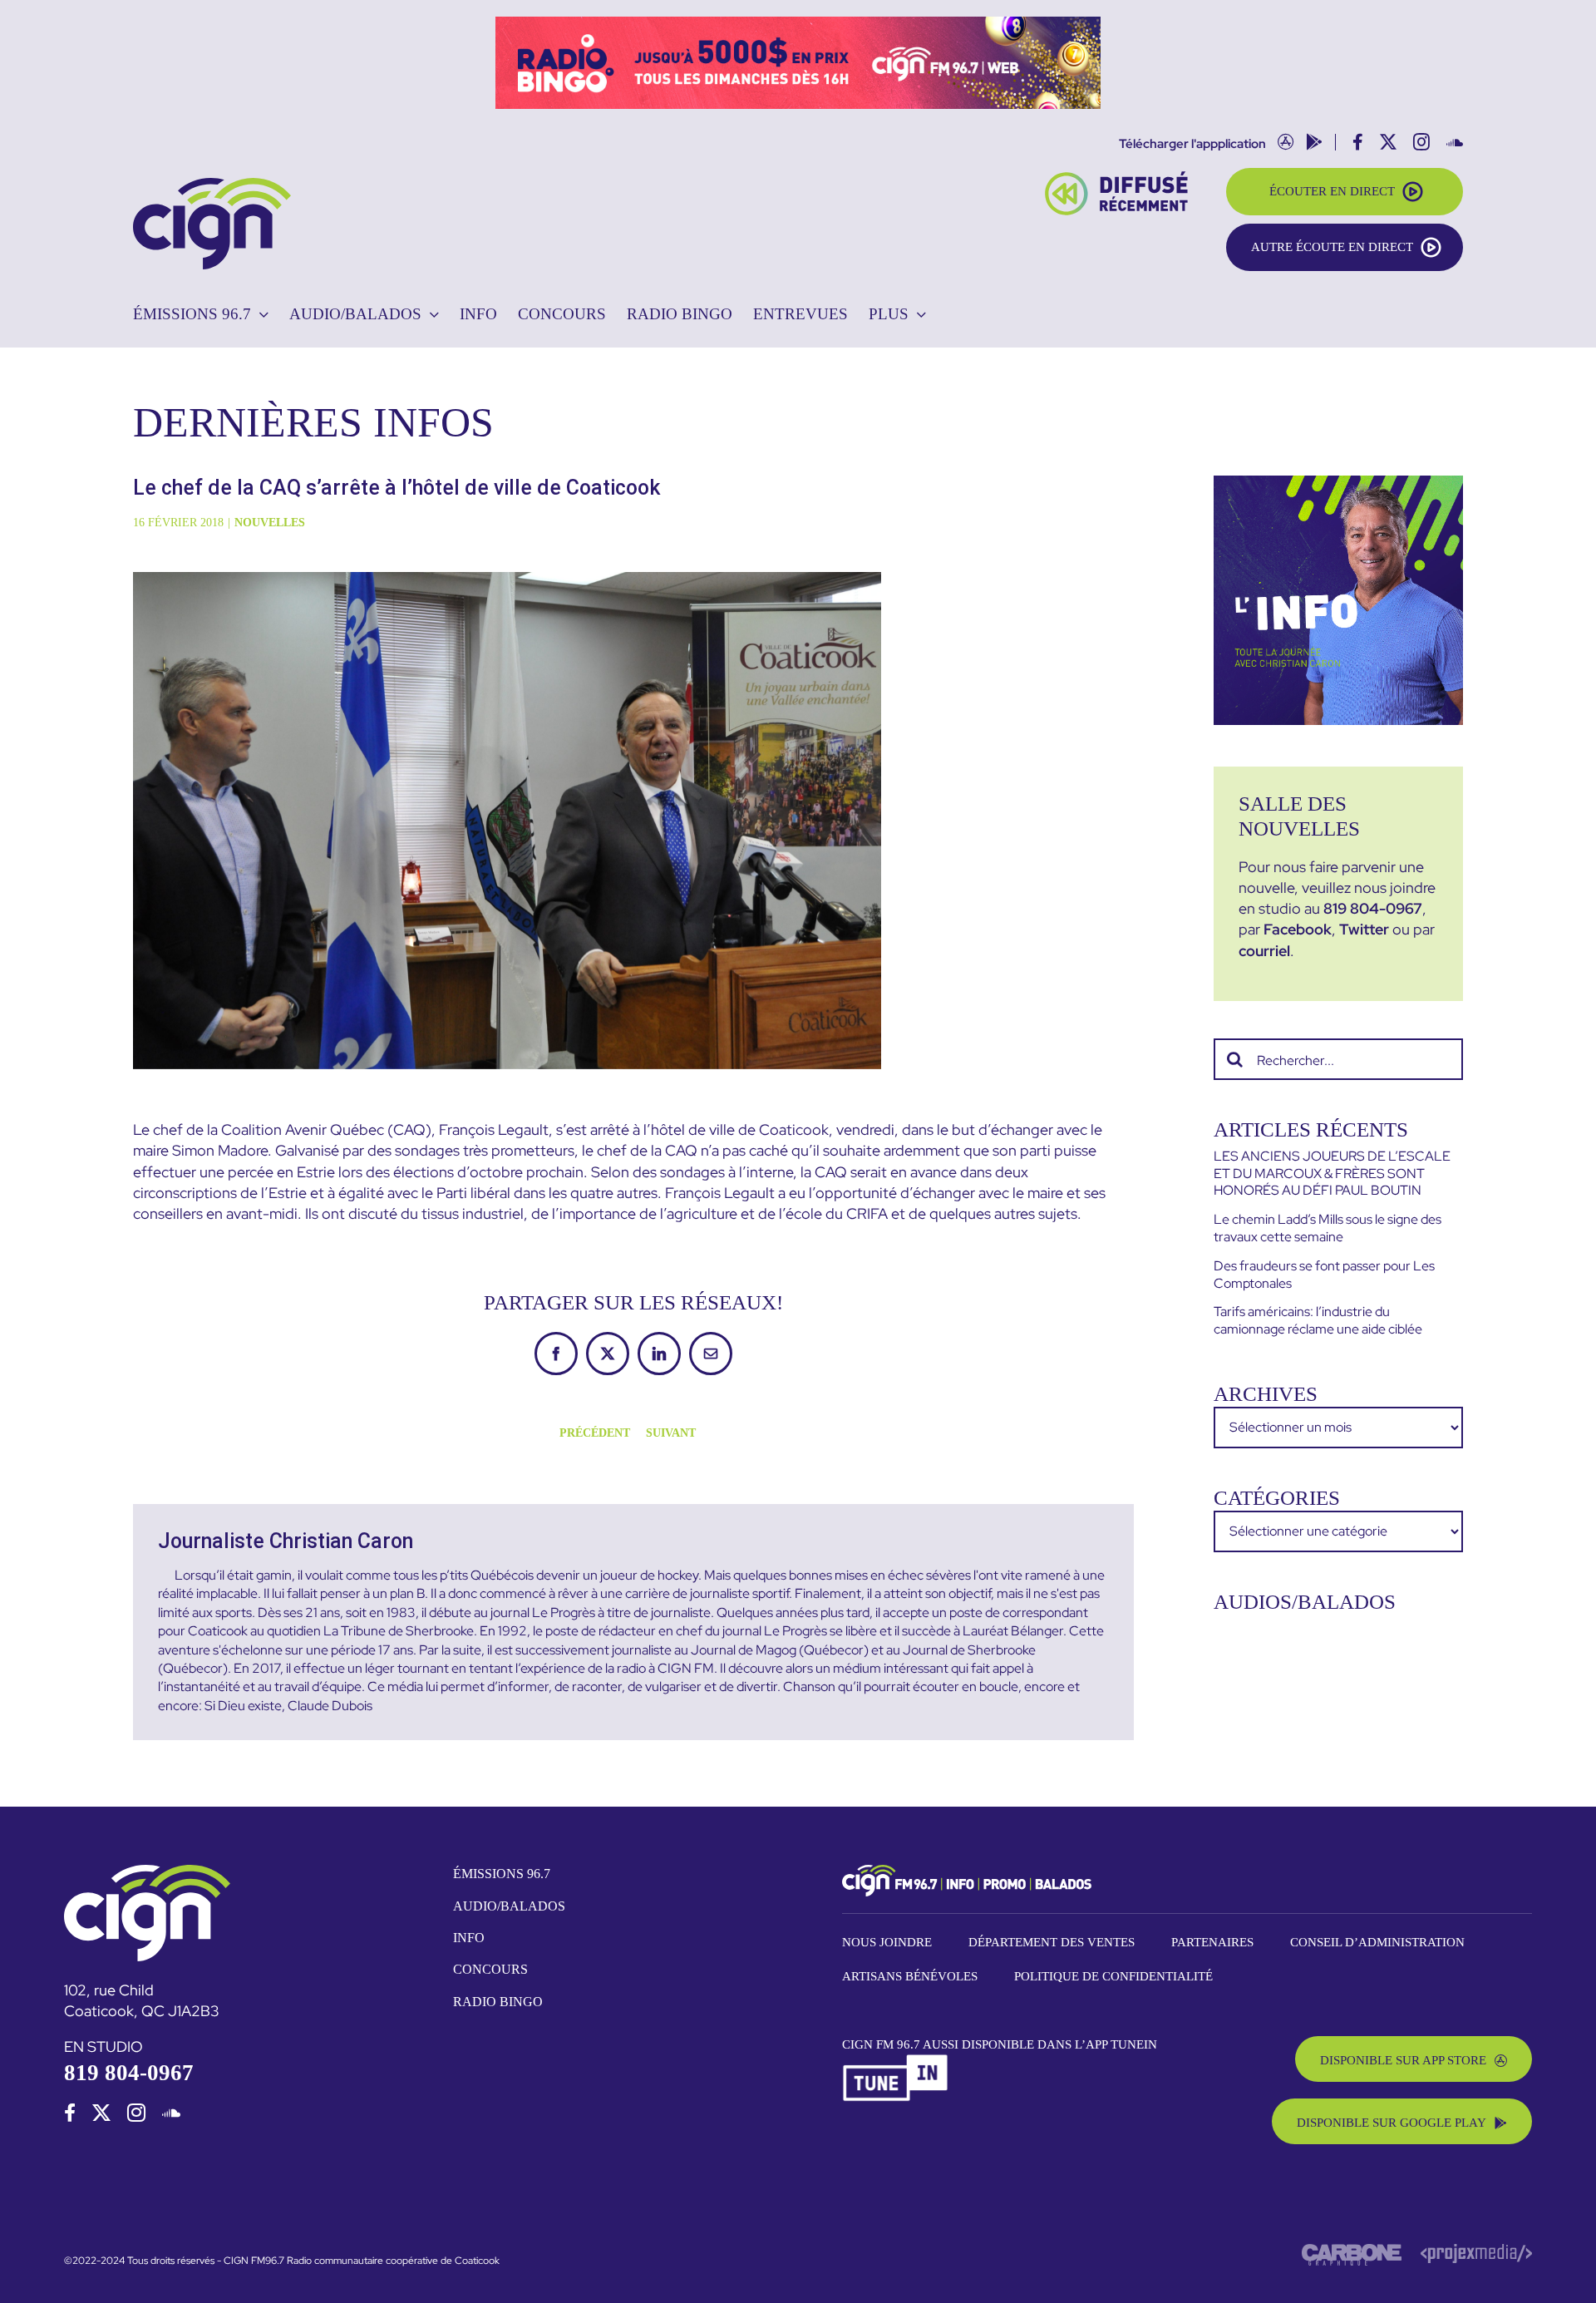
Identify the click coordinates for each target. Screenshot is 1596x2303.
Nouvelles (270, 523)
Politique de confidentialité (1113, 1976)
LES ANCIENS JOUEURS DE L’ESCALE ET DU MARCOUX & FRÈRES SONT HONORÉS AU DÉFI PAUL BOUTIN (1332, 1174)
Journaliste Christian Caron (286, 1541)
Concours (490, 1969)
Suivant (671, 1433)
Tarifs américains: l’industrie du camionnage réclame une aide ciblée (1318, 1320)
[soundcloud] (171, 2113)
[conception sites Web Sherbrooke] (1476, 2251)
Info (469, 1938)
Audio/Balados (509, 1906)
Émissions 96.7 (502, 1874)
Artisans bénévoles (910, 1976)
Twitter (1364, 929)
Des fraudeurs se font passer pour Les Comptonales (1324, 1275)
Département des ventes (1052, 1942)
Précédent (595, 1433)
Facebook (1298, 929)
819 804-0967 (1373, 908)
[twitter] (101, 2113)
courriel (1264, 951)
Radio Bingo (498, 2002)
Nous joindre (887, 1942)
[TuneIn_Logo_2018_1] (896, 2061)
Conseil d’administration (1377, 1942)
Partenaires (1212, 1942)
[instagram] (136, 2113)
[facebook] (70, 2113)
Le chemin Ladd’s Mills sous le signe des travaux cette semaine (1328, 1228)
